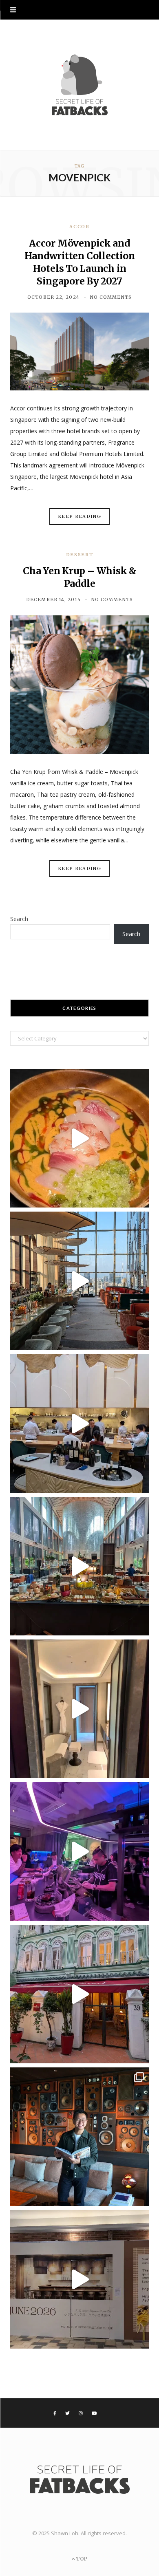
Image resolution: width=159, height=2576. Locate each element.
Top (81, 2559)
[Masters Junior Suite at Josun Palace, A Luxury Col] (79, 1709)
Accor (79, 227)
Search (19, 919)
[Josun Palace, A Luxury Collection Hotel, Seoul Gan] (79, 1281)
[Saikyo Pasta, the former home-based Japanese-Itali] (79, 2279)
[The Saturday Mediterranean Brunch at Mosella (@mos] (79, 1566)
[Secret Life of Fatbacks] (79, 85)
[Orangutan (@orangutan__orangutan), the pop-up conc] (79, 1138)
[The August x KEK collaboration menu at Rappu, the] (79, 1851)
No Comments (111, 297)
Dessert (80, 555)
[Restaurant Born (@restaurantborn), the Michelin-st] (79, 1424)
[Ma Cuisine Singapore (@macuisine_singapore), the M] (79, 1994)
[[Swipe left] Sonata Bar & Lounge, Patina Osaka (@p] (79, 2137)
